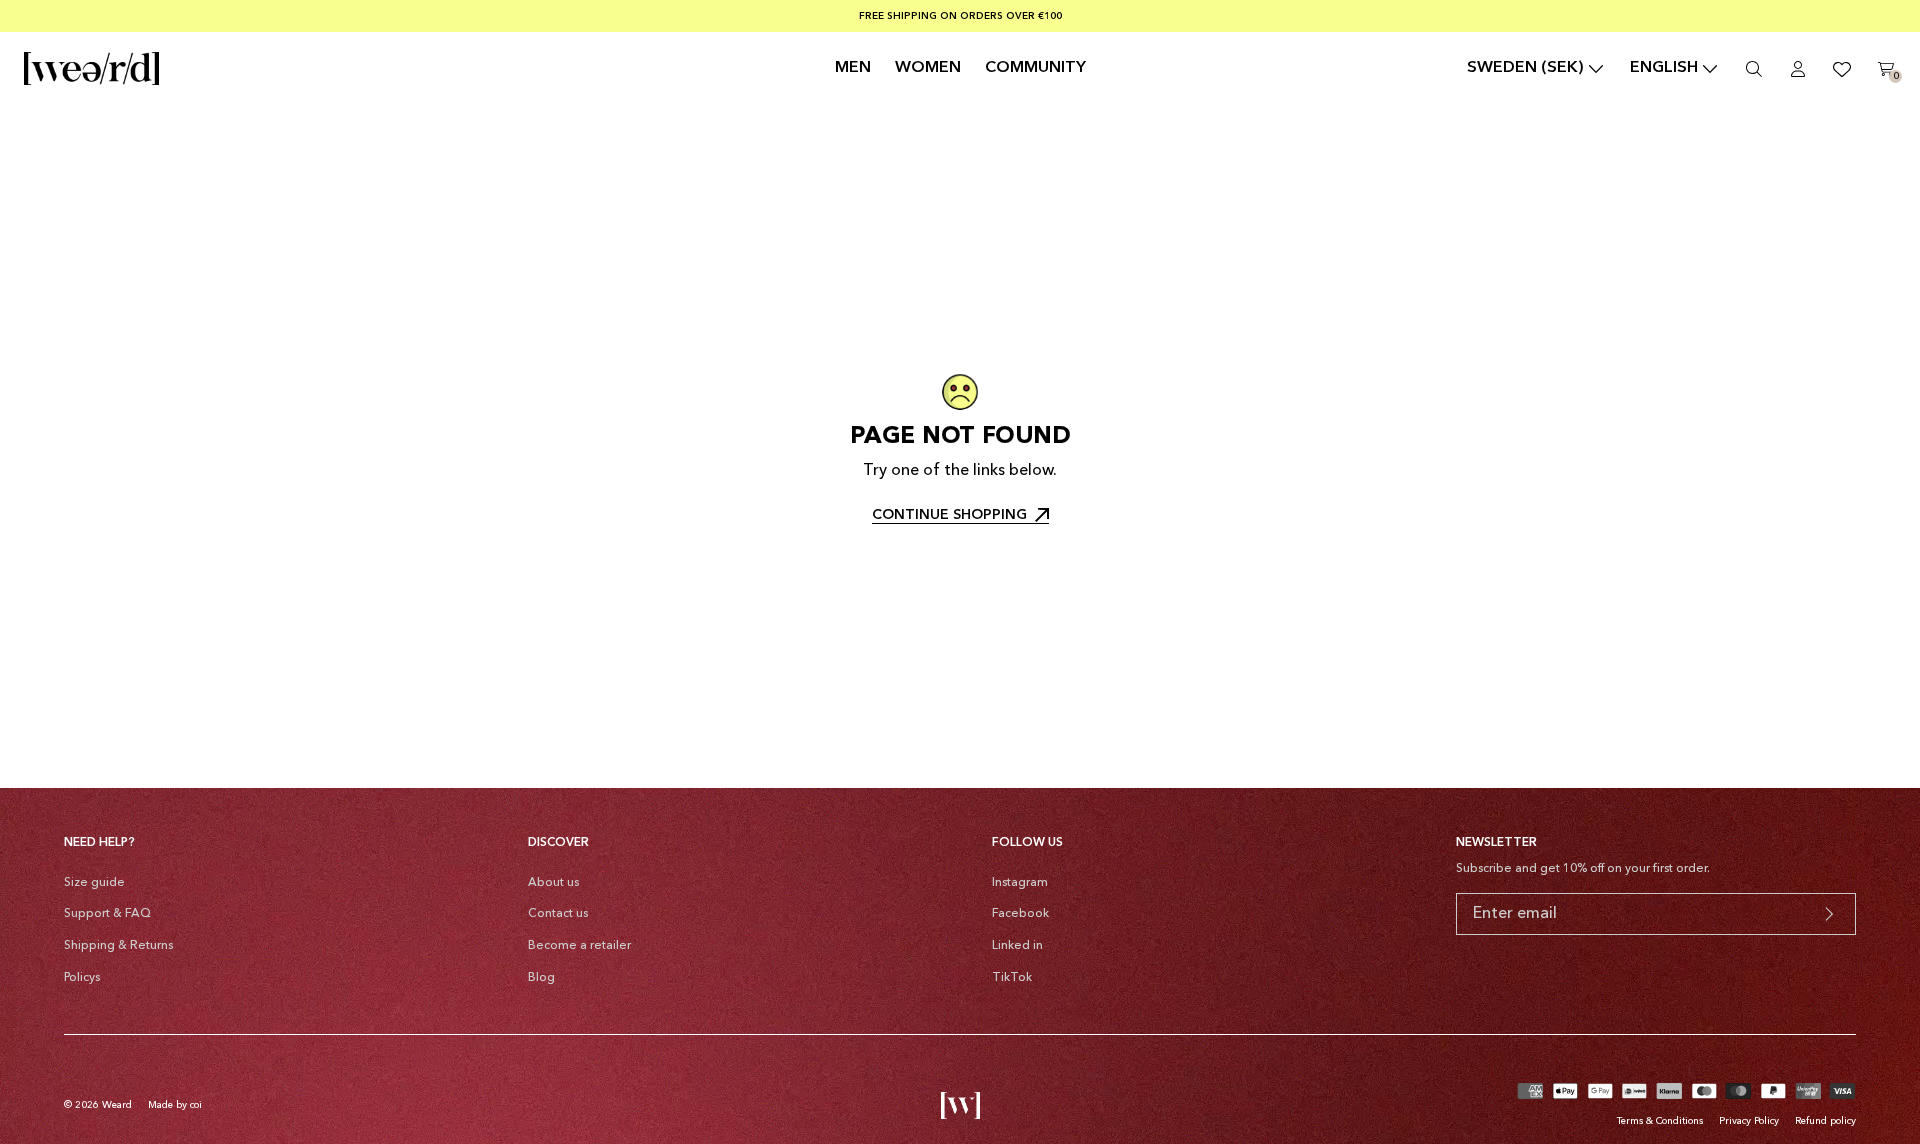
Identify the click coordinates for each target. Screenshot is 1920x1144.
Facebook (1020, 914)
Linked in (1017, 946)
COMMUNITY (1035, 68)
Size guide (94, 883)
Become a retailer (579, 946)
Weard (117, 1105)
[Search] (1754, 69)
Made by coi (175, 1105)
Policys (82, 978)
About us (553, 883)
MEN (853, 68)
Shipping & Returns (118, 946)
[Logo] (91, 68)
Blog (541, 978)
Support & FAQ (107, 914)
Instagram (1020, 883)
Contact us (558, 914)
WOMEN (928, 68)
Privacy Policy (1749, 1121)
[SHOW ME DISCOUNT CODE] (1829, 914)
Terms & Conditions (1660, 1121)
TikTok (1012, 978)
